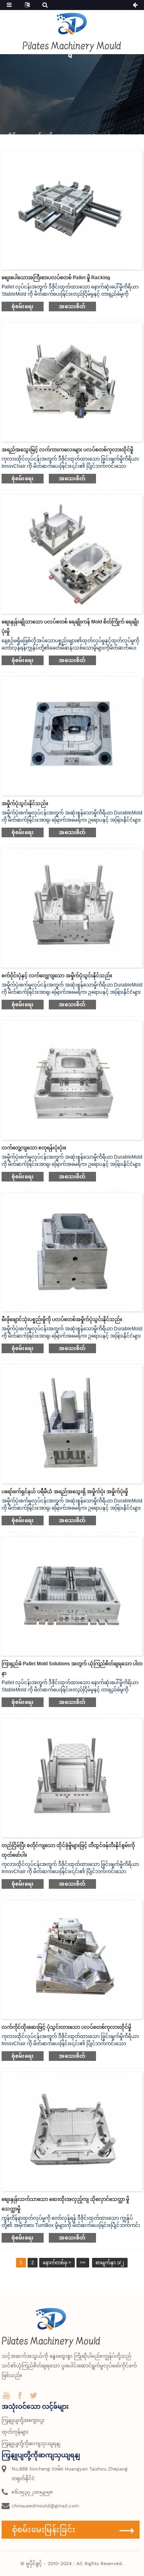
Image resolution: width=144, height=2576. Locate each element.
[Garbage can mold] (72, 735)
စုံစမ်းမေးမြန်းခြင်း (44, 2529)
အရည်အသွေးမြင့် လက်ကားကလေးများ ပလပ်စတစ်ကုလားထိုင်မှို (67, 450)
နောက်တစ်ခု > (57, 2263)
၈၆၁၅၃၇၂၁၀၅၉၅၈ (32, 2492)
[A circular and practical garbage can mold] (72, 907)
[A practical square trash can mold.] (72, 1080)
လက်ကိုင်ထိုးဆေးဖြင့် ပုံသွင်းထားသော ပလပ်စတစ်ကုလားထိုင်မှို (66, 2027)
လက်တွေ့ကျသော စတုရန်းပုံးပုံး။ (34, 1148)
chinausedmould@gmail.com (45, 2506)
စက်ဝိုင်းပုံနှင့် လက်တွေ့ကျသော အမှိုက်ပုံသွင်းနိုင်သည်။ (57, 976)
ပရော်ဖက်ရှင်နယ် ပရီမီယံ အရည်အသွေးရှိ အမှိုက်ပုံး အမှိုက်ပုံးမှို (65, 1492)
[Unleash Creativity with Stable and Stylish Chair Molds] (72, 1777)
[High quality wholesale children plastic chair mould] (72, 382)
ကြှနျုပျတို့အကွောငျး (23, 2420)
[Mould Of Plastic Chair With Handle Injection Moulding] (72, 1959)
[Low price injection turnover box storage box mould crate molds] (72, 2131)
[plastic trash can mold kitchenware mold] (72, 1252)
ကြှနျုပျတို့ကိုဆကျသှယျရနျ (31, 2444)
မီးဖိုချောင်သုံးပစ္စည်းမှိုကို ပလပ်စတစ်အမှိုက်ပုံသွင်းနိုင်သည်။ (62, 1319)
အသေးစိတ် (72, 306)
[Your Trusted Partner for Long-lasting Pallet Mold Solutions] (72, 1596)
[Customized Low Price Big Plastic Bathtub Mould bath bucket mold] (72, 554)
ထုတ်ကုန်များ (15, 2432)
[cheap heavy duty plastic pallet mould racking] (72, 209)
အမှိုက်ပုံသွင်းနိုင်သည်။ (25, 804)
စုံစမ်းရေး (23, 306)
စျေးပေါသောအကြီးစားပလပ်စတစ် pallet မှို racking (56, 278)
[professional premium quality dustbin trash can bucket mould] (72, 1424)
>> (83, 2263)
